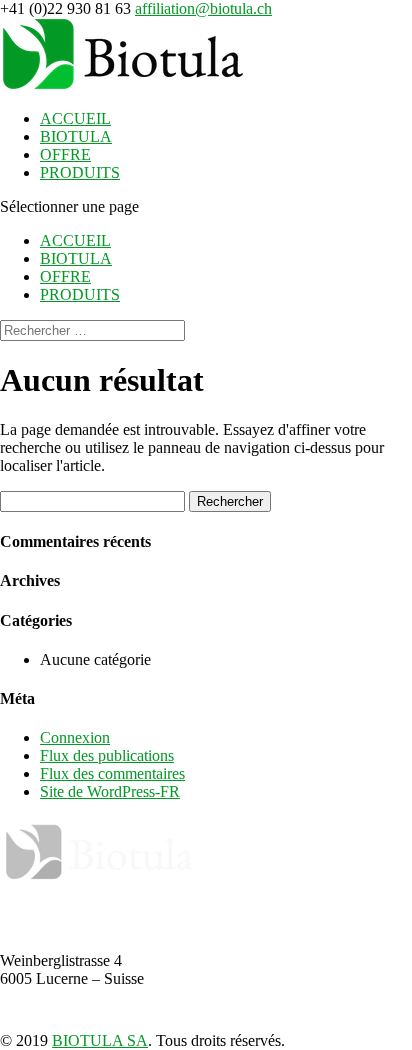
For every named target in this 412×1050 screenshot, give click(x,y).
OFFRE (65, 154)
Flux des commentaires (112, 773)
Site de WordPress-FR (110, 791)
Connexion (75, 737)
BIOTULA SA (100, 1040)
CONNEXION (206, 997)
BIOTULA (76, 136)
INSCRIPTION (206, 1023)
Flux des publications (107, 755)
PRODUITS (80, 172)
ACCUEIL (75, 118)
